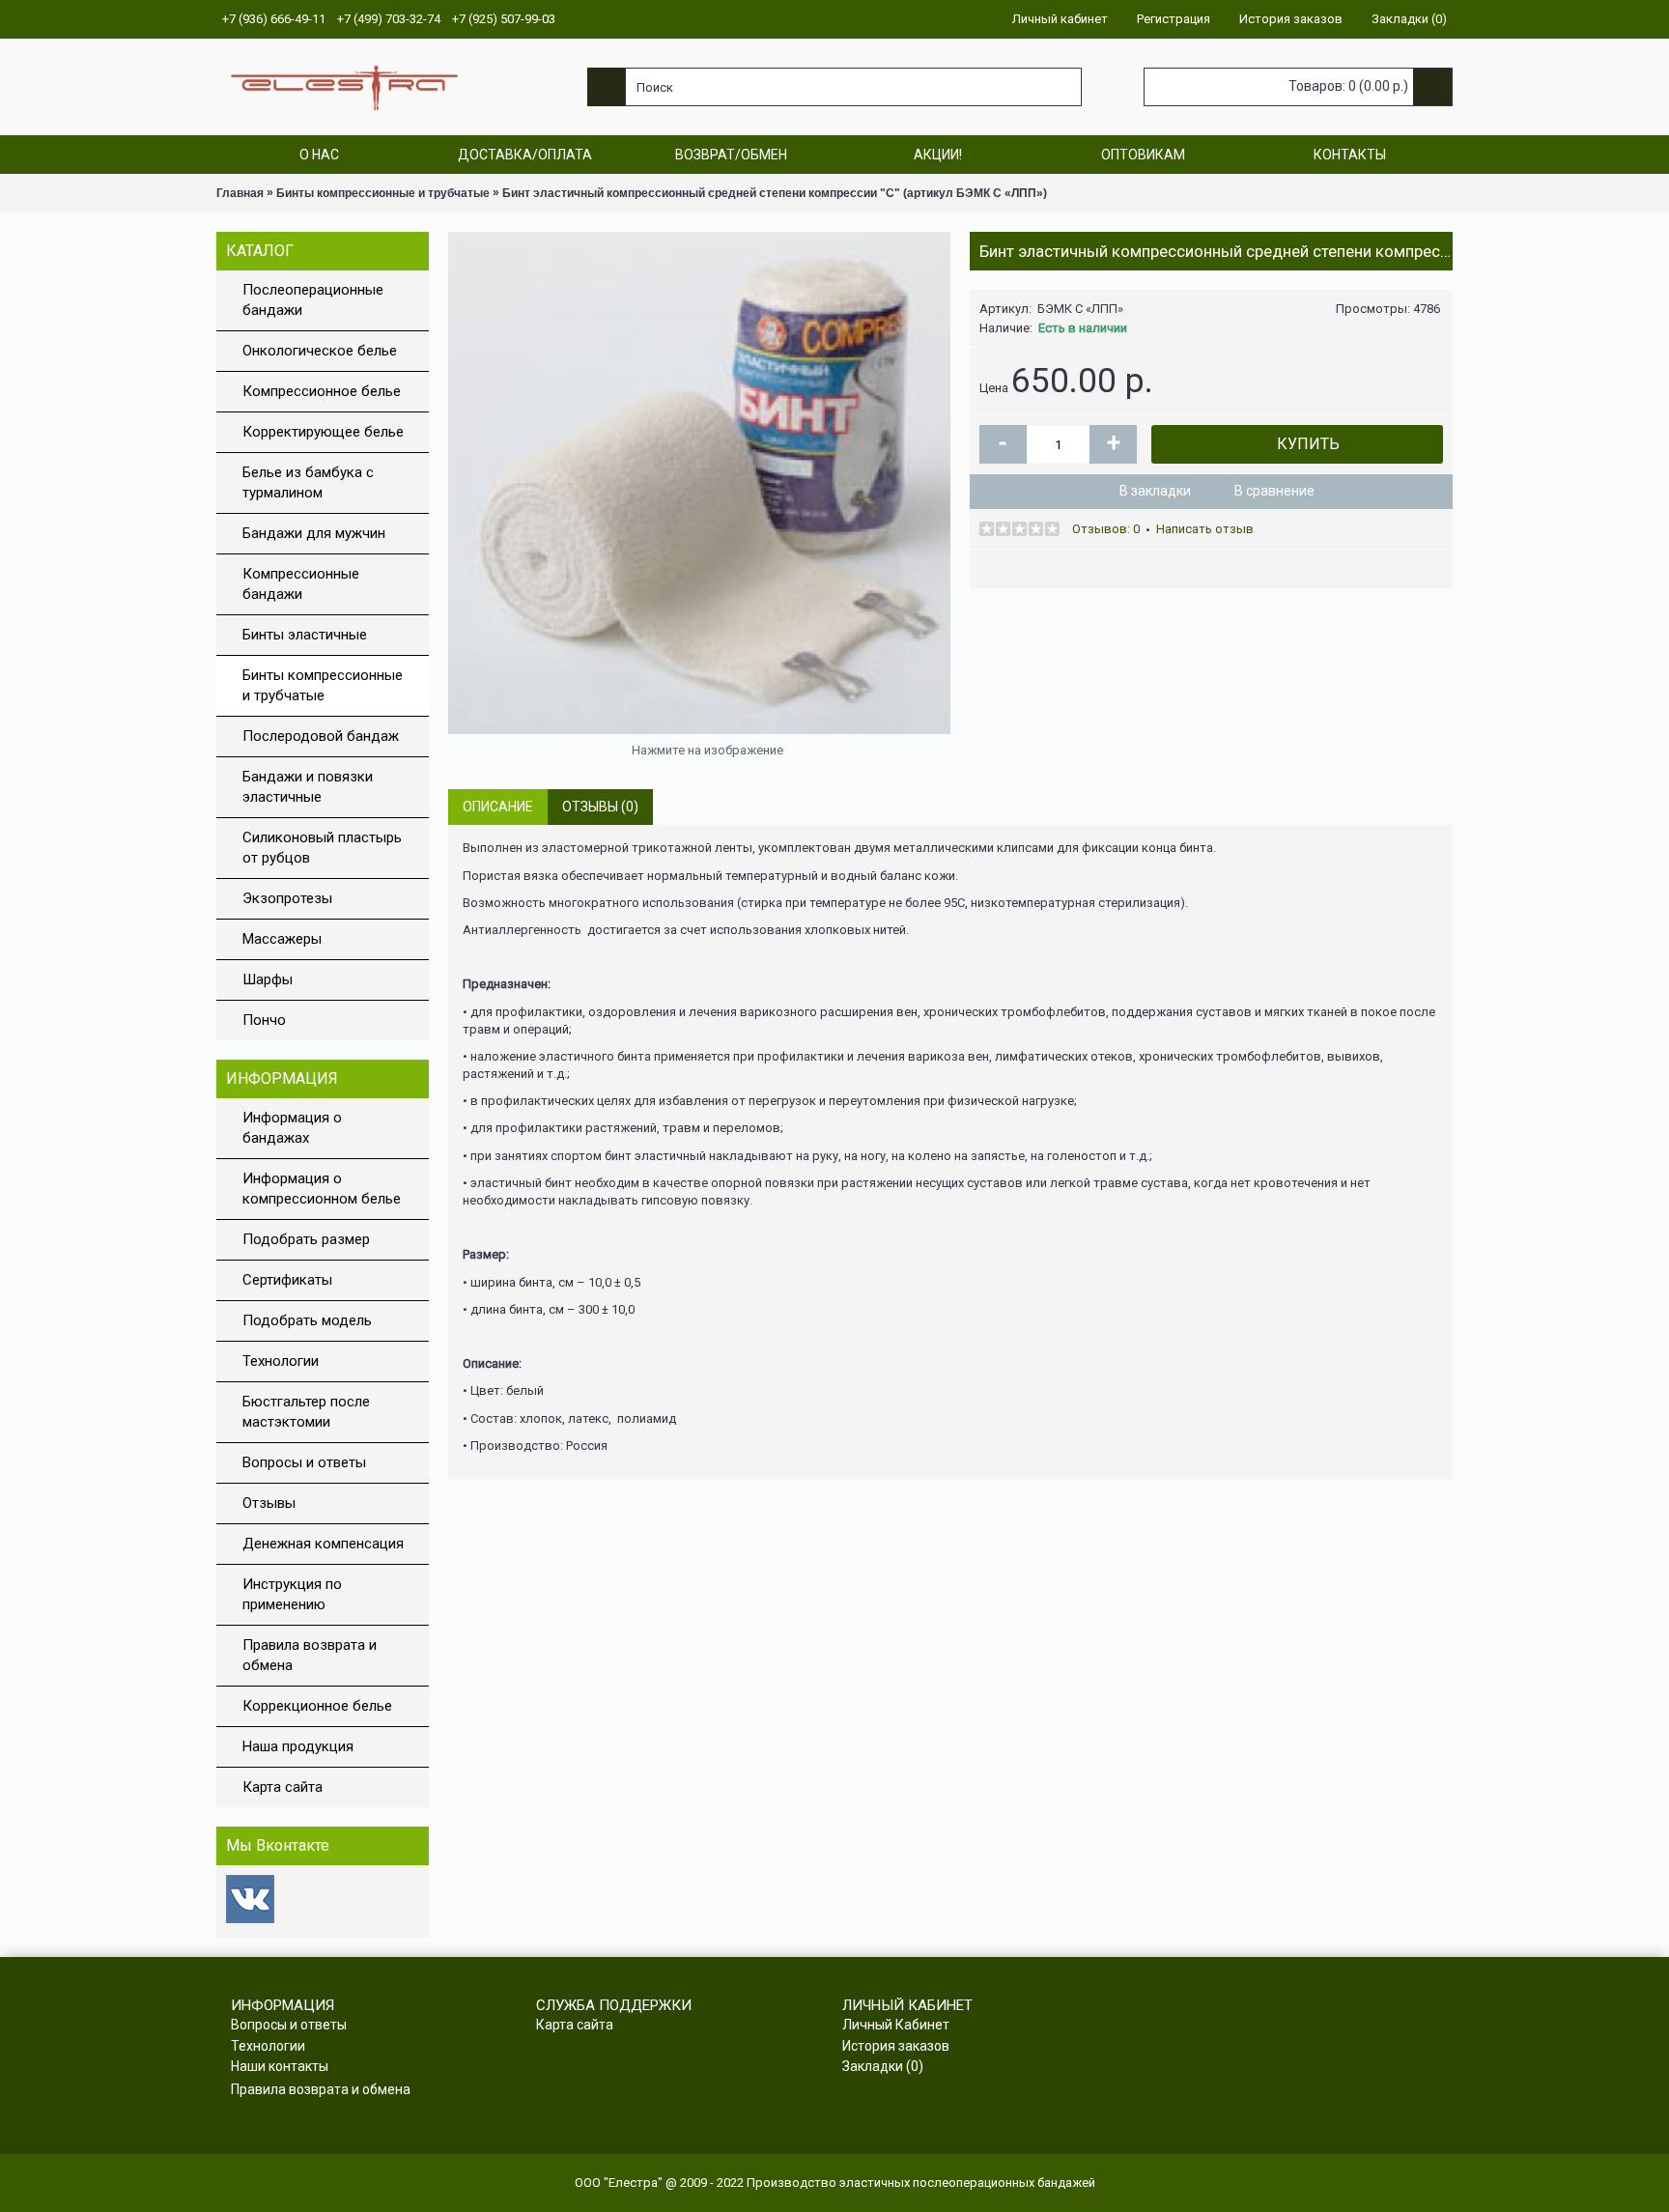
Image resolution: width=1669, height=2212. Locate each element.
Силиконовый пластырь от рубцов (322, 848)
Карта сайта (283, 1787)
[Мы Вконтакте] (250, 1919)
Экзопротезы (287, 898)
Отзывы (269, 1503)
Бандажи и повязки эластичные (308, 787)
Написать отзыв (1205, 529)
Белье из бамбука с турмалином (308, 482)
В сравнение (1274, 491)
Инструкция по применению (292, 1594)
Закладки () (883, 2066)
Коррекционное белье (317, 1706)
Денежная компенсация (323, 1544)
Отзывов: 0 (1106, 529)
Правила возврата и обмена (310, 1655)
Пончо (264, 1020)
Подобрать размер (306, 1239)
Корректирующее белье (323, 432)
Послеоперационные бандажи (313, 300)
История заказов (896, 2046)
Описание (498, 807)
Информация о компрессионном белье (322, 1189)
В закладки (1155, 491)
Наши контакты (280, 2066)
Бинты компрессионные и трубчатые (323, 685)
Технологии (281, 1361)
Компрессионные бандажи (301, 584)
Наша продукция (298, 1746)
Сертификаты (287, 1280)
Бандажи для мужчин (314, 533)
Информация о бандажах (292, 1128)
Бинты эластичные (305, 635)
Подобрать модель (307, 1320)
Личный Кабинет (896, 2025)
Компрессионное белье (322, 391)
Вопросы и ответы (304, 1462)
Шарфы (268, 979)
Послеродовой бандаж (321, 736)
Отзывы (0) (600, 807)
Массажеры (282, 939)
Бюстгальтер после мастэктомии (306, 1412)
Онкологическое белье (320, 351)
